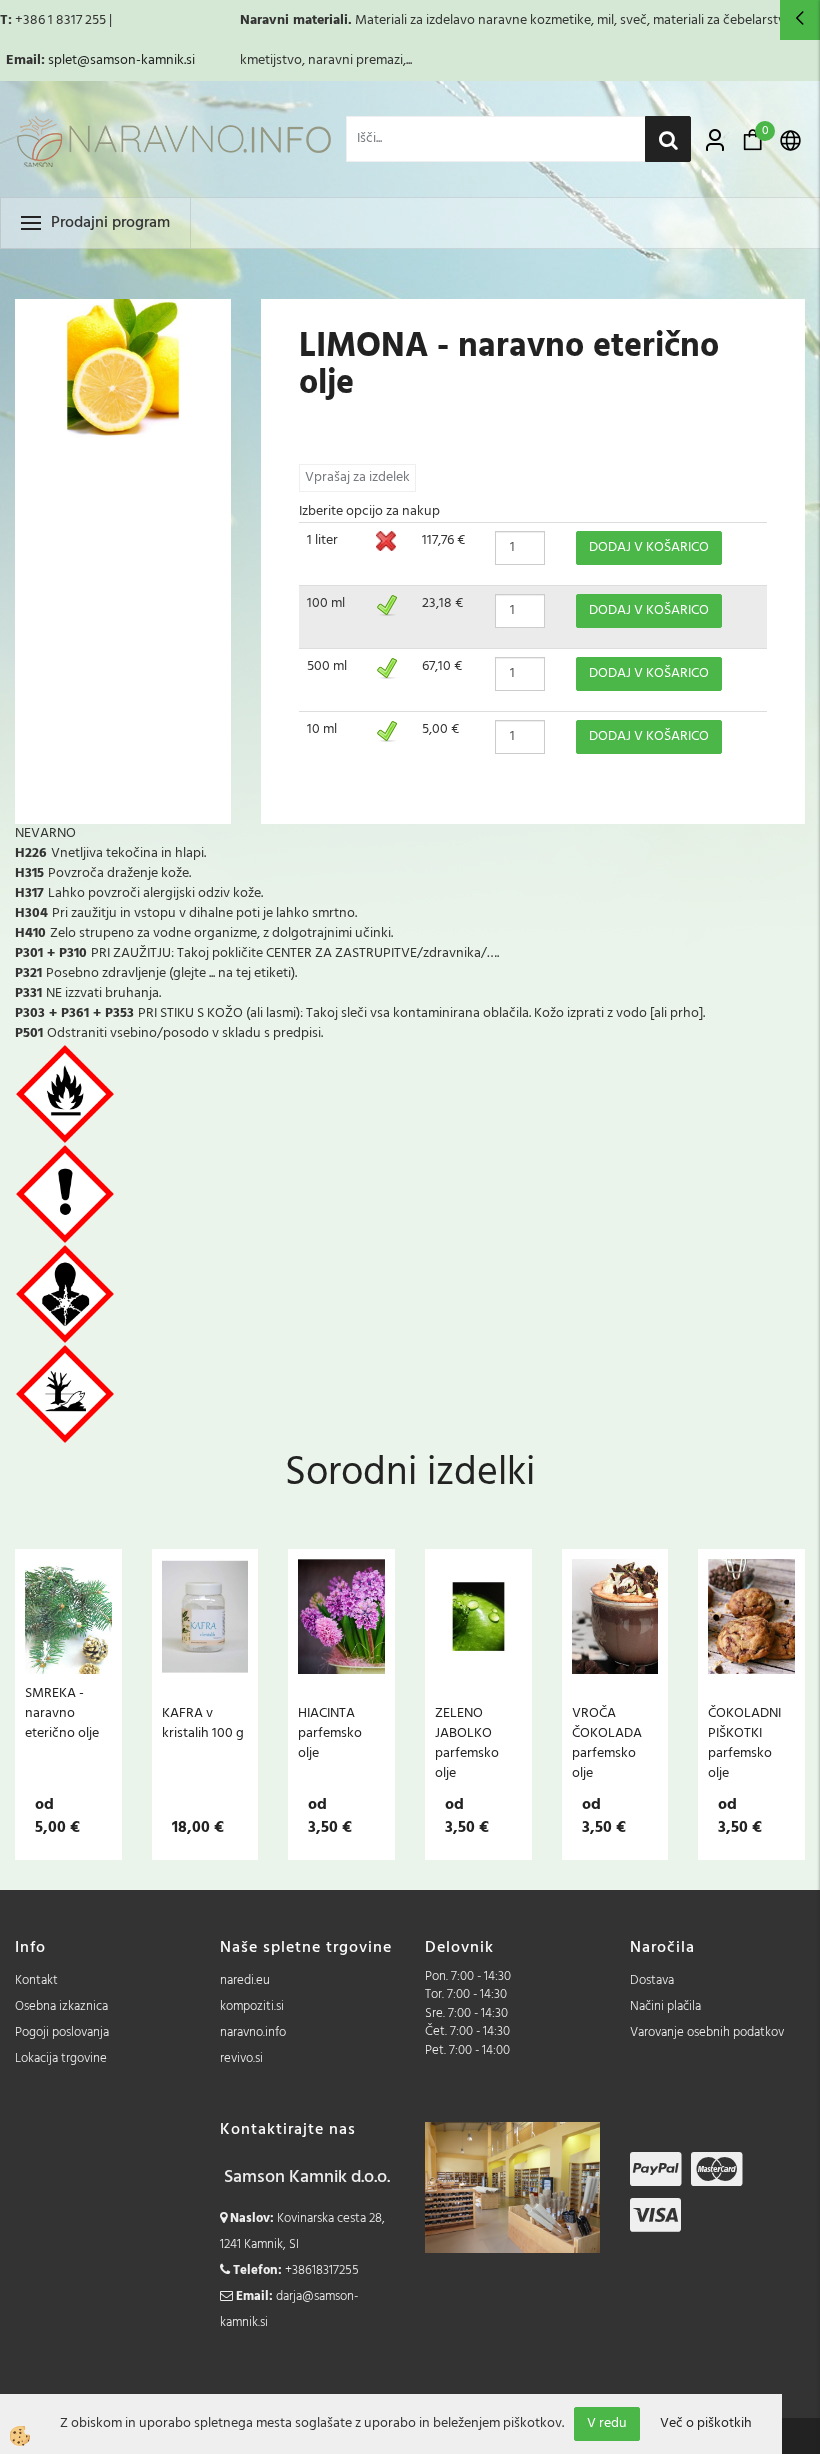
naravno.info (253, 2032)
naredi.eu (245, 1980)
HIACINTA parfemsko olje (330, 1733)
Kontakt (36, 1980)
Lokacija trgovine (61, 2058)
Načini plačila (665, 2006)
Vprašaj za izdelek (357, 477)
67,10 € (442, 666)
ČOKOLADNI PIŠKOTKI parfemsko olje (744, 1743)
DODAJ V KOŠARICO (649, 547)
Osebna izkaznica (61, 2006)
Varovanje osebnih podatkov (707, 2032)
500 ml (327, 666)
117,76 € (443, 540)
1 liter (322, 540)
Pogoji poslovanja (62, 2032)
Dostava (652, 1980)
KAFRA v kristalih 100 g (203, 1723)
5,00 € (440, 729)
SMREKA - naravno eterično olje (62, 1713)
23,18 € (442, 603)
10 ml (322, 729)
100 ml (326, 603)
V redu (607, 2423)
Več (68, 1661)
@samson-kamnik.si (136, 60)
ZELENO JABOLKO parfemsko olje (467, 1743)
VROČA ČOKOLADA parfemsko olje (607, 1743)
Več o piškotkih (706, 2424)
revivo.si (241, 2058)
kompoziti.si (252, 2006)
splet (62, 60)
